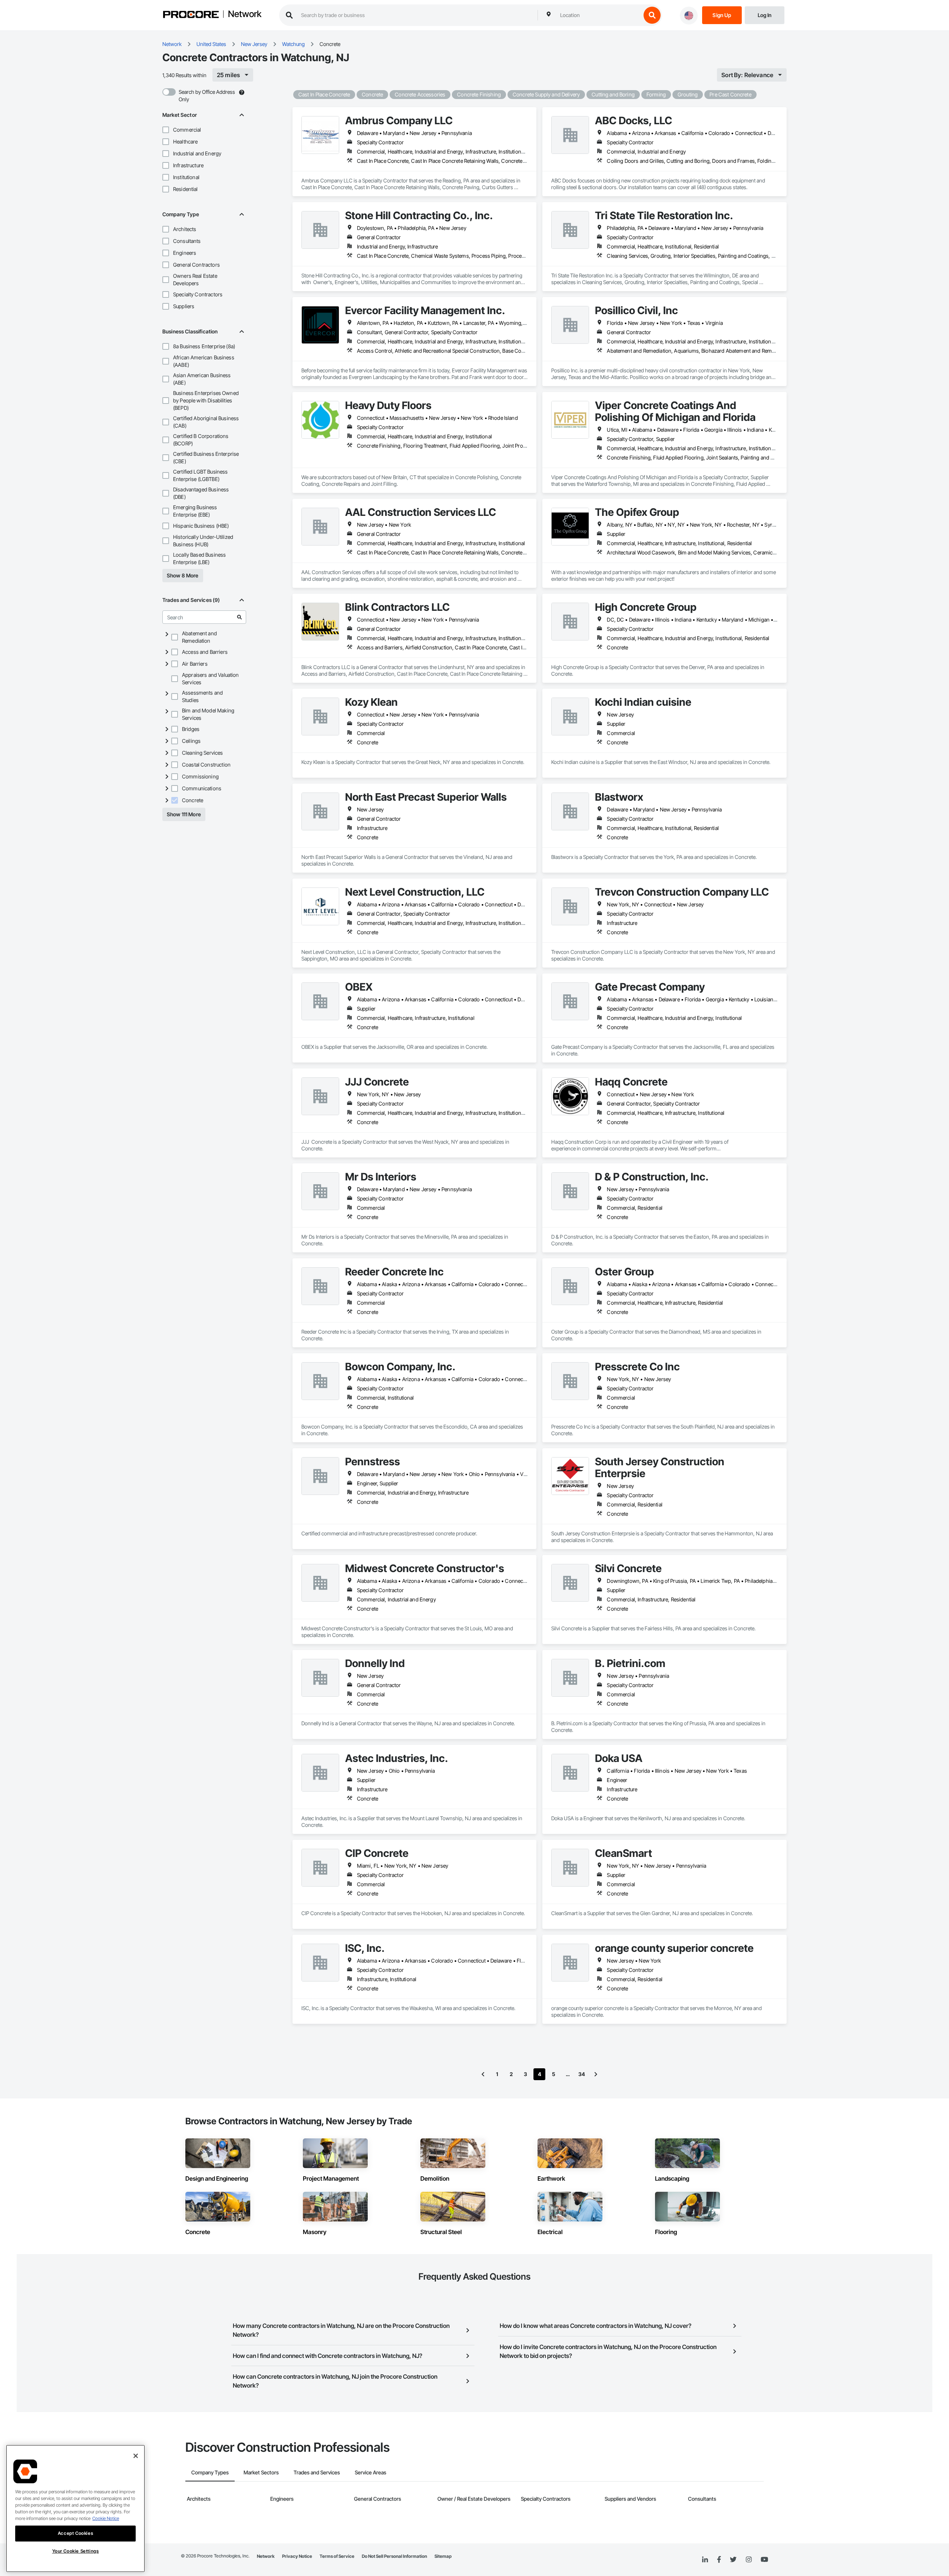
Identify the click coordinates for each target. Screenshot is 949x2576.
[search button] (652, 15)
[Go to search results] (239, 617)
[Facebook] (719, 2560)
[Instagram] (749, 2560)
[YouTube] (764, 2560)
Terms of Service (337, 2556)
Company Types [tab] (210, 2472)
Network (245, 14)
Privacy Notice (297, 2556)
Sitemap (443, 2556)
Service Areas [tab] (371, 2472)
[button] (166, 130)
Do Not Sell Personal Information (394, 2556)
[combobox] (599, 15)
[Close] (136, 2456)
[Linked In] (705, 2560)
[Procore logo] (191, 15)
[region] (75, 2509)
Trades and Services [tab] (317, 2472)
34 (582, 2074)
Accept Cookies (75, 2533)
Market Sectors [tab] (261, 2472)
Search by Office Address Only (207, 95)
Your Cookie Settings (76, 2551)
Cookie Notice (106, 2518)
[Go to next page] (596, 2074)
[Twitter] (733, 2560)
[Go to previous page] (483, 2074)
